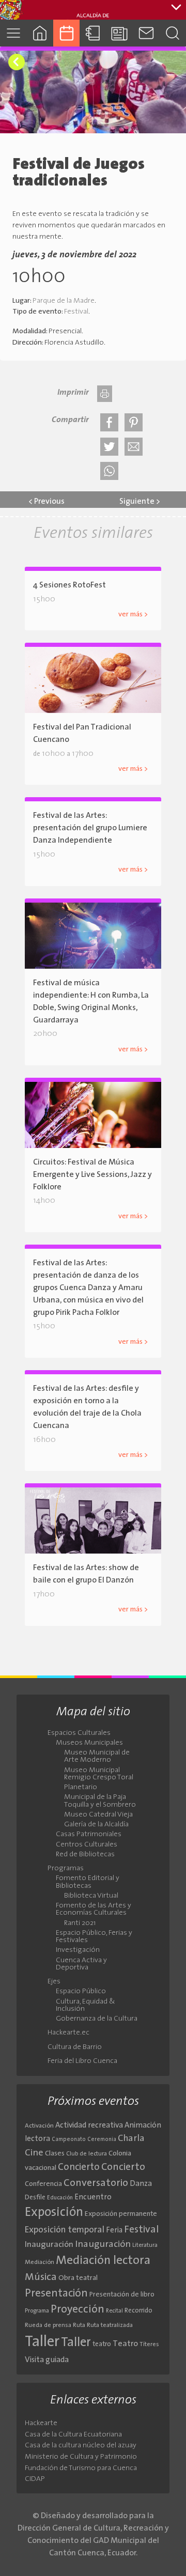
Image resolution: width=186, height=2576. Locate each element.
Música (41, 2277)
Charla (131, 2139)
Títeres (149, 2345)
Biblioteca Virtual (91, 1896)
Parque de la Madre (64, 301)
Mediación (40, 2262)
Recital (114, 2311)
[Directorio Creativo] (93, 33)
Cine (34, 2153)
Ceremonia (102, 2140)
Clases (55, 2154)
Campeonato (69, 2140)
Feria (114, 2231)
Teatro (125, 2344)
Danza (141, 2184)
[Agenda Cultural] (66, 33)
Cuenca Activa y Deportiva (81, 1964)
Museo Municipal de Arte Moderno (97, 1757)
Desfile (35, 2198)
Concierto (79, 2168)
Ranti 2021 (80, 1923)
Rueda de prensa (48, 2325)
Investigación (78, 1950)
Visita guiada (47, 2360)
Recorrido (138, 2311)
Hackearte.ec (68, 2033)
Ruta (79, 2325)
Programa (37, 2311)
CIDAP (35, 2479)
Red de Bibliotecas (85, 1855)
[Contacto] (146, 33)
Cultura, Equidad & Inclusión (86, 2006)
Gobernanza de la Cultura (97, 2019)
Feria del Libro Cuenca (82, 2061)
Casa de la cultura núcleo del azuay (81, 2446)
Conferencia (43, 2184)
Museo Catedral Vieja (98, 1815)
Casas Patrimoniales (89, 1835)
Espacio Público (81, 1992)
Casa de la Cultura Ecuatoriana (73, 2435)
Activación (39, 2126)
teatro (102, 2344)
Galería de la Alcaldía (96, 1825)
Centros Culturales (87, 1845)
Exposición (54, 2213)
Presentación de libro (122, 2295)
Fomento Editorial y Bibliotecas (88, 1882)
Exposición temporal (65, 2230)
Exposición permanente (121, 2214)
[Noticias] (120, 33)
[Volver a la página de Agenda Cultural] (17, 62)
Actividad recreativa (89, 2126)
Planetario (81, 1788)
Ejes (54, 1982)
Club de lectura (87, 2154)
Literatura (145, 2245)
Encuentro (93, 2198)
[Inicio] (40, 33)
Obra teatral (78, 2278)
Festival (76, 312)
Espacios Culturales (79, 1733)
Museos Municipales (89, 1743)
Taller (42, 2342)
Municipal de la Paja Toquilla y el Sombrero (100, 1801)
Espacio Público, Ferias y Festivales (94, 1937)
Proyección (78, 2310)
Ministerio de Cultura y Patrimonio (81, 2457)
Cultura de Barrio (75, 2047)
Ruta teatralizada (110, 2325)
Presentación (56, 2294)
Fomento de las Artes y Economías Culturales (94, 1910)
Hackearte (41, 2423)
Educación (60, 2198)
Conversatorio (96, 2183)
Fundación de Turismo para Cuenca (81, 2468)
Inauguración (49, 2245)
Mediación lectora (103, 2261)
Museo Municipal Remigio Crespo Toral (99, 1774)
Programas (66, 1869)
